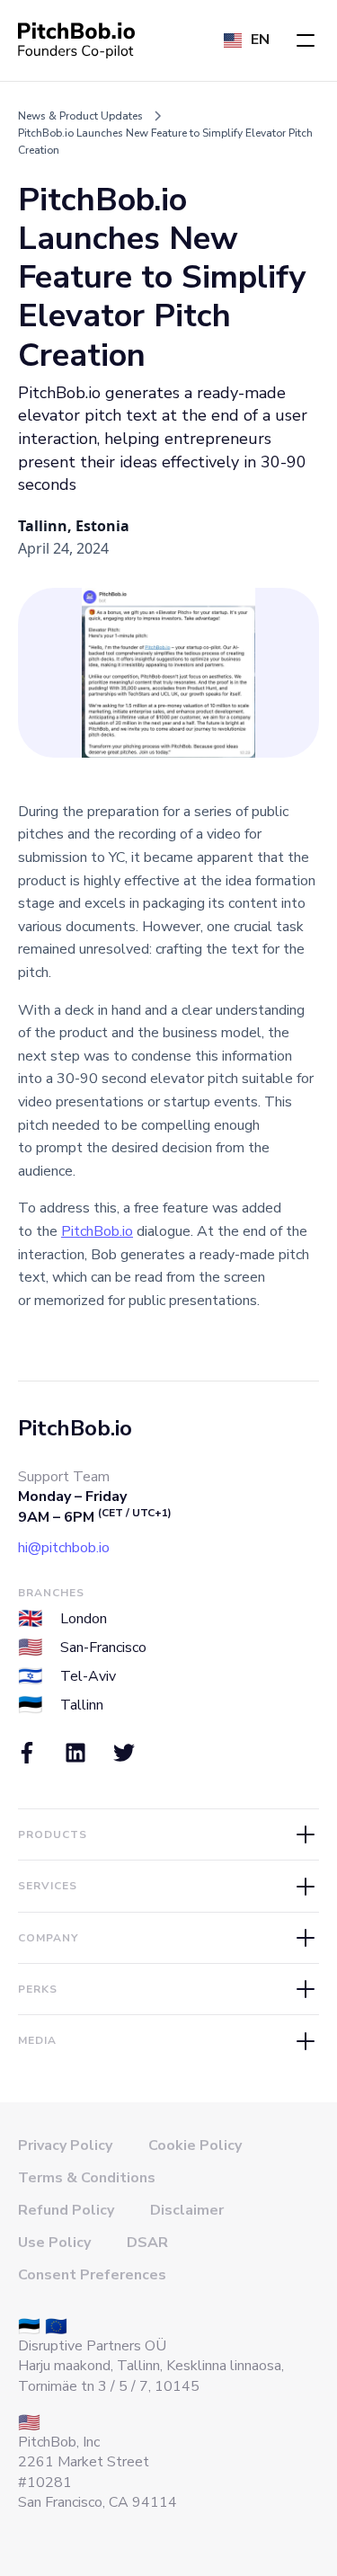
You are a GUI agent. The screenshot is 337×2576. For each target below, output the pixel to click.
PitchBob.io (97, 1231)
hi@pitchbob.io (64, 1548)
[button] (306, 40)
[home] (76, 40)
